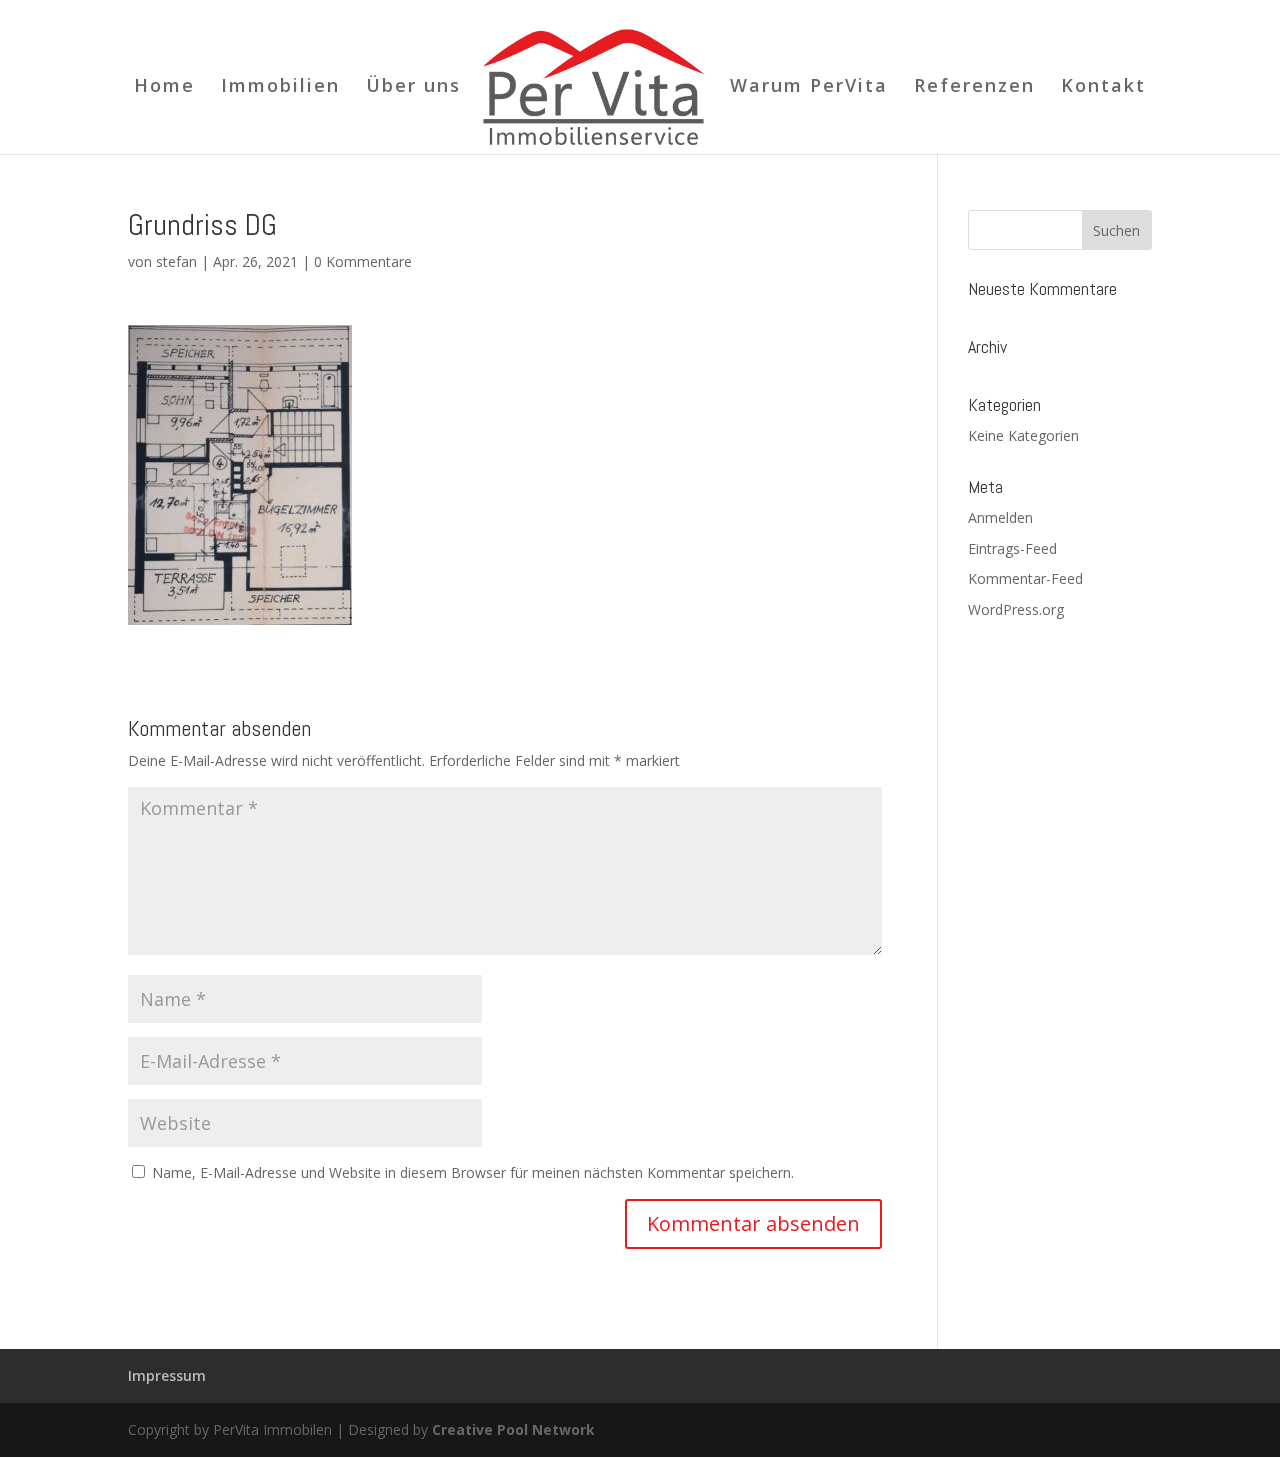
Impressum (167, 1375)
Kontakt (1103, 87)
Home (164, 87)
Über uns (413, 87)
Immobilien (280, 87)
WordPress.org (1016, 609)
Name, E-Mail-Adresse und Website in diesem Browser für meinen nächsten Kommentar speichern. (473, 1172)
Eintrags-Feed (1012, 548)
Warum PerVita (809, 87)
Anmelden (1000, 517)
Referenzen (974, 87)
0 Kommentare (363, 261)
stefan (176, 261)
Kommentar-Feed (1025, 578)
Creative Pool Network (513, 1429)
